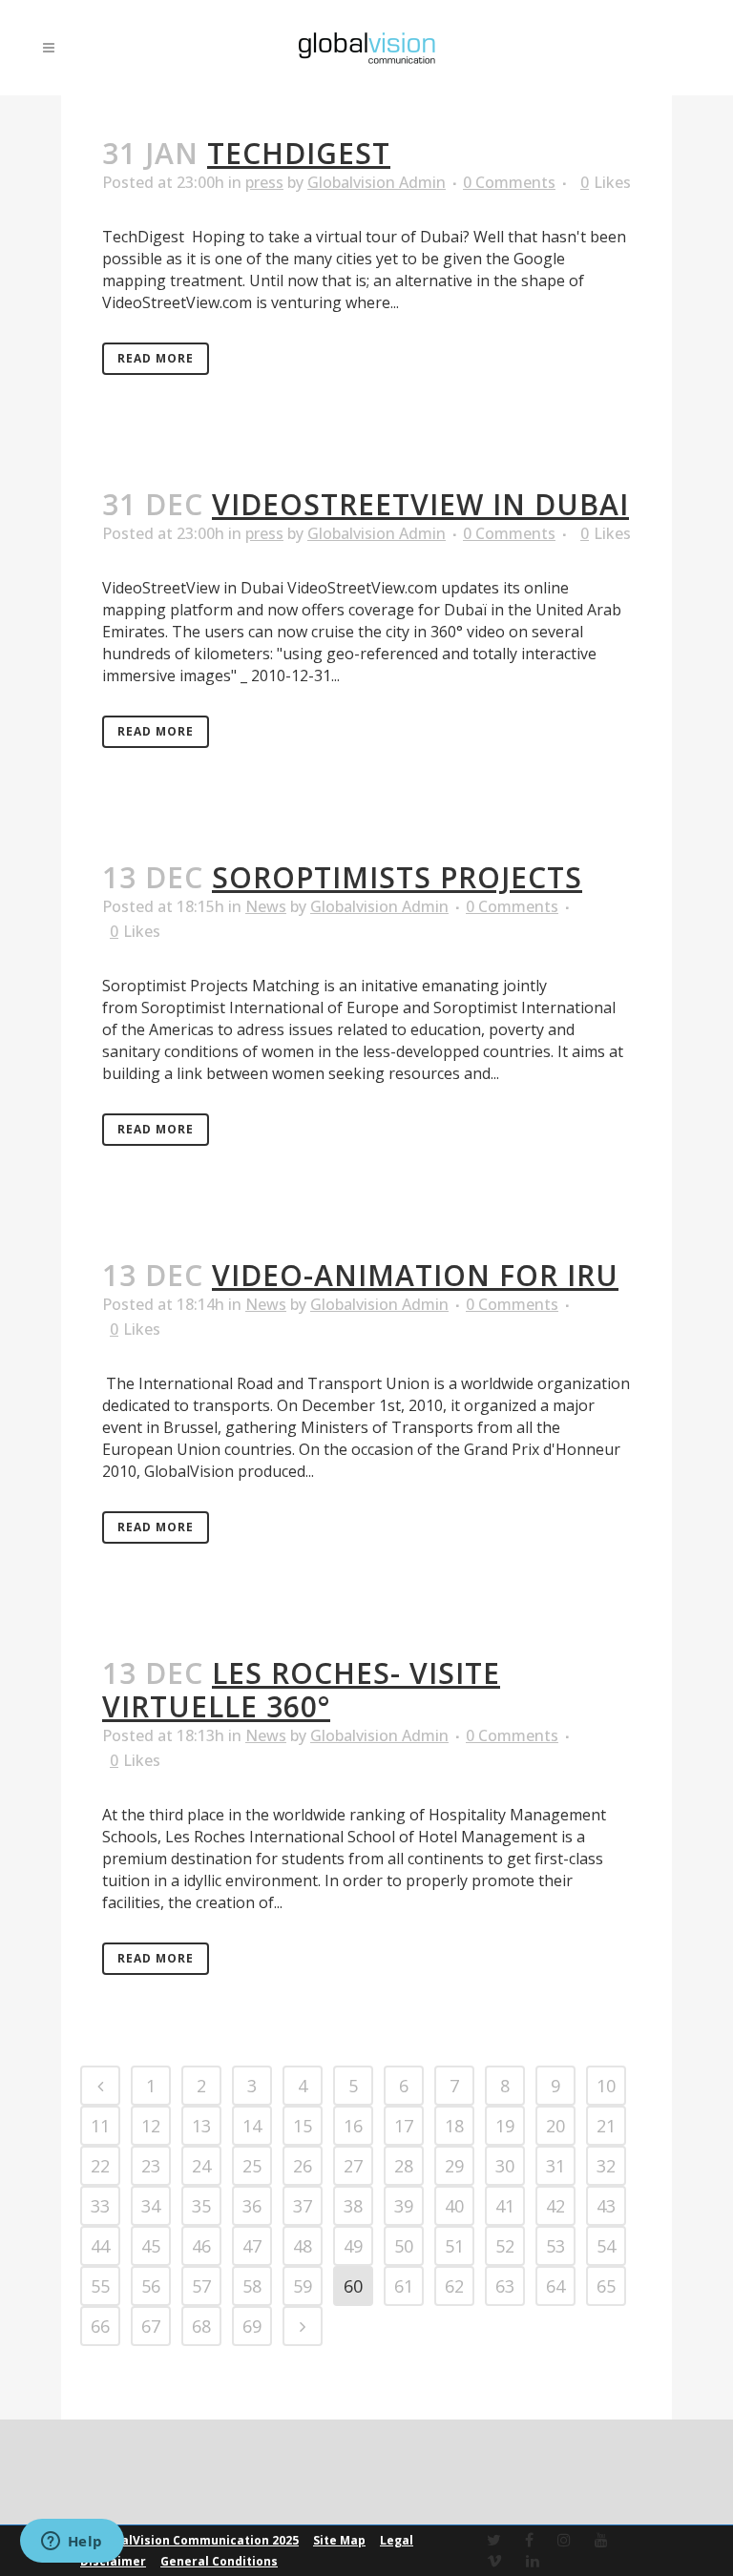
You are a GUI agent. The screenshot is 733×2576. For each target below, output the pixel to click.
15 (303, 2126)
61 (404, 2286)
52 (505, 2246)
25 (252, 2166)
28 (404, 2166)
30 (505, 2166)
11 (100, 2126)
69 (252, 2326)
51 (454, 2246)
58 (252, 2286)
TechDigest (299, 153)
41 (505, 2206)
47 (252, 2246)
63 (505, 2286)
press (264, 182)
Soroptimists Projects (397, 877)
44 (100, 2246)
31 (555, 2166)
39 (404, 2206)
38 (353, 2206)
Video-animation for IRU (415, 1275)
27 (353, 2166)
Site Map (339, 2540)
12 (151, 2126)
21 (606, 2126)
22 (100, 2166)
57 (201, 2286)
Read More (156, 358)
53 (555, 2246)
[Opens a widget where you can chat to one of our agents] (72, 2543)
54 (606, 2246)
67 (151, 2326)
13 (201, 2126)
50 (404, 2246)
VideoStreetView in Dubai (420, 504)
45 (151, 2246)
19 (505, 2126)
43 (606, 2206)
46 (201, 2246)
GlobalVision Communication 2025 (196, 2540)
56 (151, 2286)
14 (252, 2126)
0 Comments (509, 182)
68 (201, 2326)
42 (555, 2206)
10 (606, 2086)
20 (555, 2126)
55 (100, 2286)
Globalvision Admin (377, 182)
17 (404, 2126)
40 (454, 2206)
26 (303, 2166)
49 (353, 2246)
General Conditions (219, 2561)
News (266, 906)
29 (454, 2166)
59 (303, 2286)
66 (100, 2326)
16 (353, 2126)
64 (555, 2286)
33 (100, 2206)
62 (454, 2286)
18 (454, 2126)
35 (201, 2206)
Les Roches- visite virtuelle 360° (301, 1690)
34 (151, 2206)
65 (606, 2286)
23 (151, 2166)
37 (303, 2206)
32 (606, 2166)
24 (201, 2166)
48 (303, 2246)
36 (252, 2206)
